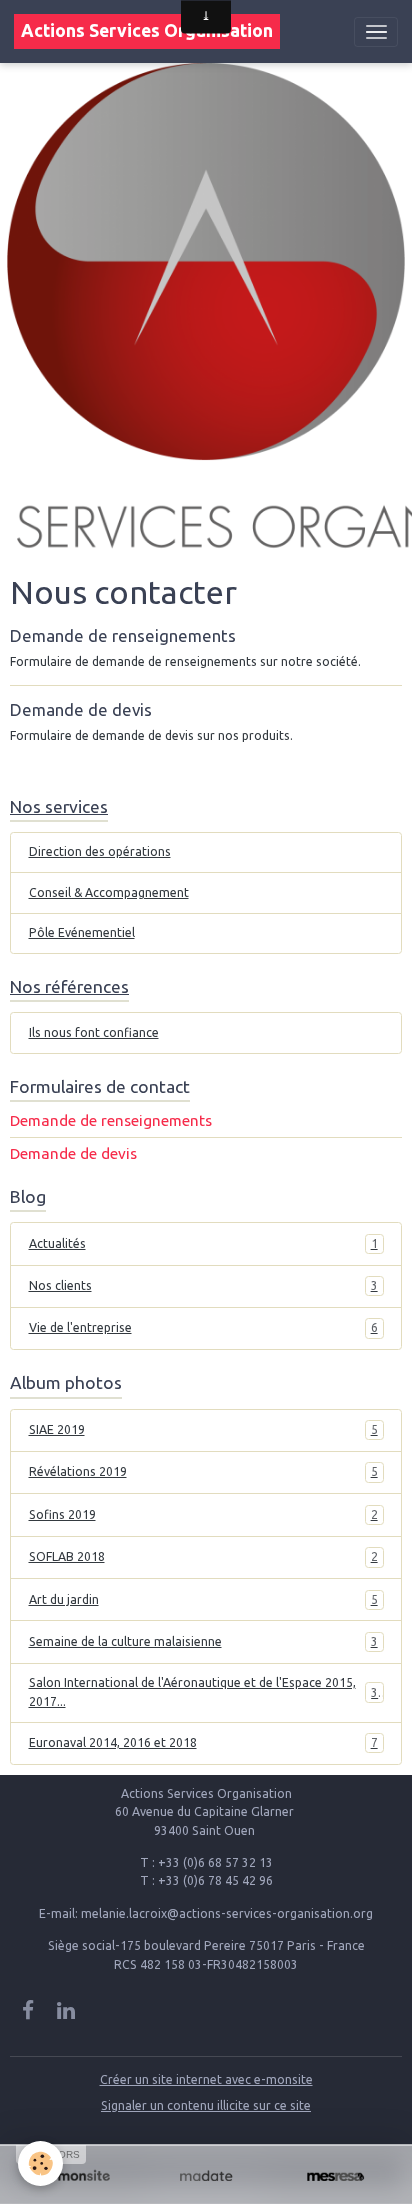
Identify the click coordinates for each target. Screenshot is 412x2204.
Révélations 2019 (203, 1471)
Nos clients (203, 1285)
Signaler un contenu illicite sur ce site (206, 2105)
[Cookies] (40, 2163)
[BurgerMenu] (376, 32)
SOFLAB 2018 (203, 1556)
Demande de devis (81, 709)
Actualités (203, 1243)
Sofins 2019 (203, 1514)
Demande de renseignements (123, 635)
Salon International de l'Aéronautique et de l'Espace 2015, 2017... (204, 1691)
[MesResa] (335, 2176)
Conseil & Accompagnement (109, 892)
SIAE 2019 (203, 1429)
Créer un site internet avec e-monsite (206, 2079)
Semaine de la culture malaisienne (203, 1641)
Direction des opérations (100, 851)
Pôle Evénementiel (82, 932)
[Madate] (205, 2176)
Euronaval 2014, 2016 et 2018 (203, 1742)
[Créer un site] (76, 2176)
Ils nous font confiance (94, 1032)
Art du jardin (203, 1599)
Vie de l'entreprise (203, 1327)
